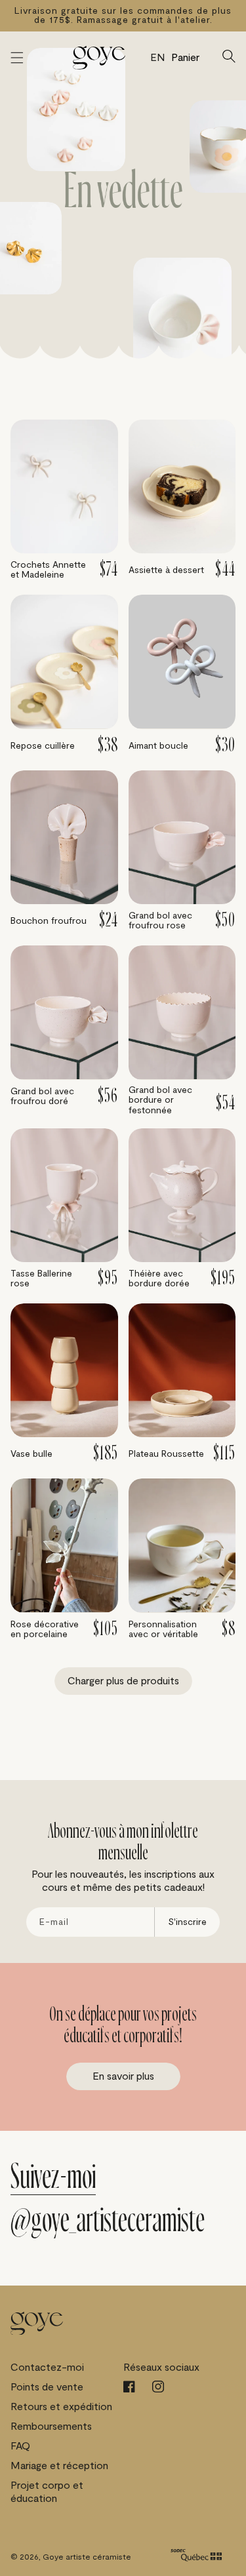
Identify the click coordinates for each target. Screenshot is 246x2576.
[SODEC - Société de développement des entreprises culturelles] (196, 2557)
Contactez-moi (47, 2368)
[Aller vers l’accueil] (99, 58)
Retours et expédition (61, 2407)
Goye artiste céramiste (87, 2557)
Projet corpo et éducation (47, 2492)
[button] (17, 58)
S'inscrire (187, 1922)
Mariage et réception (59, 2466)
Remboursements (51, 2427)
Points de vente (47, 2387)
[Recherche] (229, 58)
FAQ (20, 2446)
